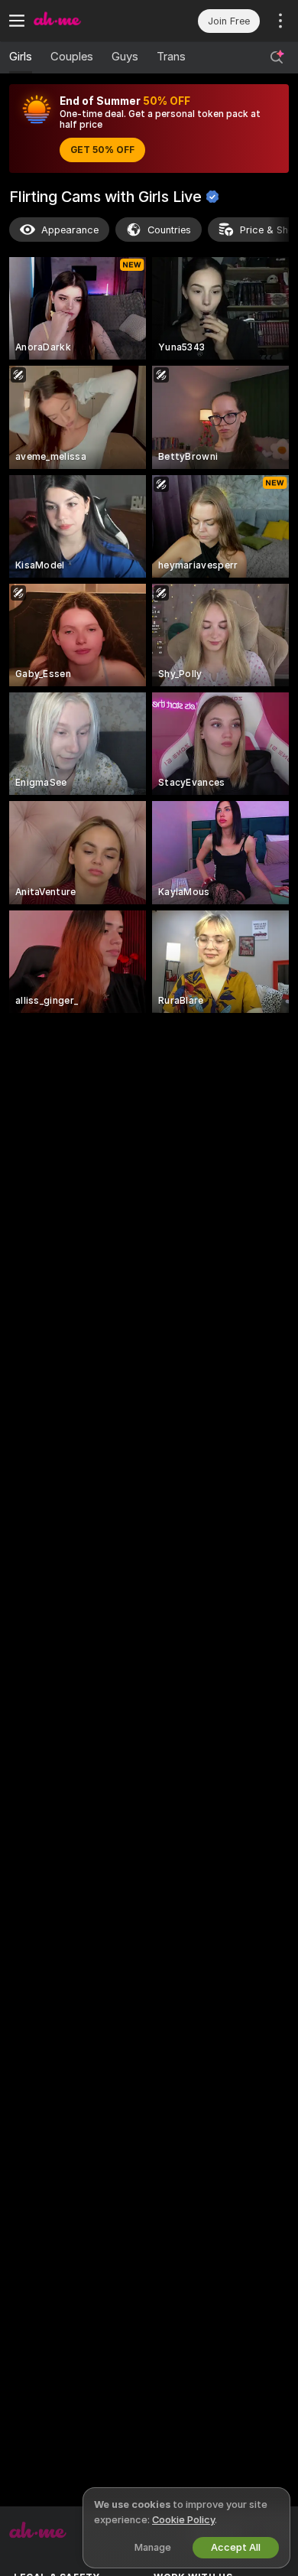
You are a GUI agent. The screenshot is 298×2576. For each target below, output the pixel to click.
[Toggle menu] (17, 21)
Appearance (70, 230)
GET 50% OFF (102, 150)
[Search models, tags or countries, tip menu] (277, 57)
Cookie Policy (183, 2520)
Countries (169, 230)
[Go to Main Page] (91, 21)
